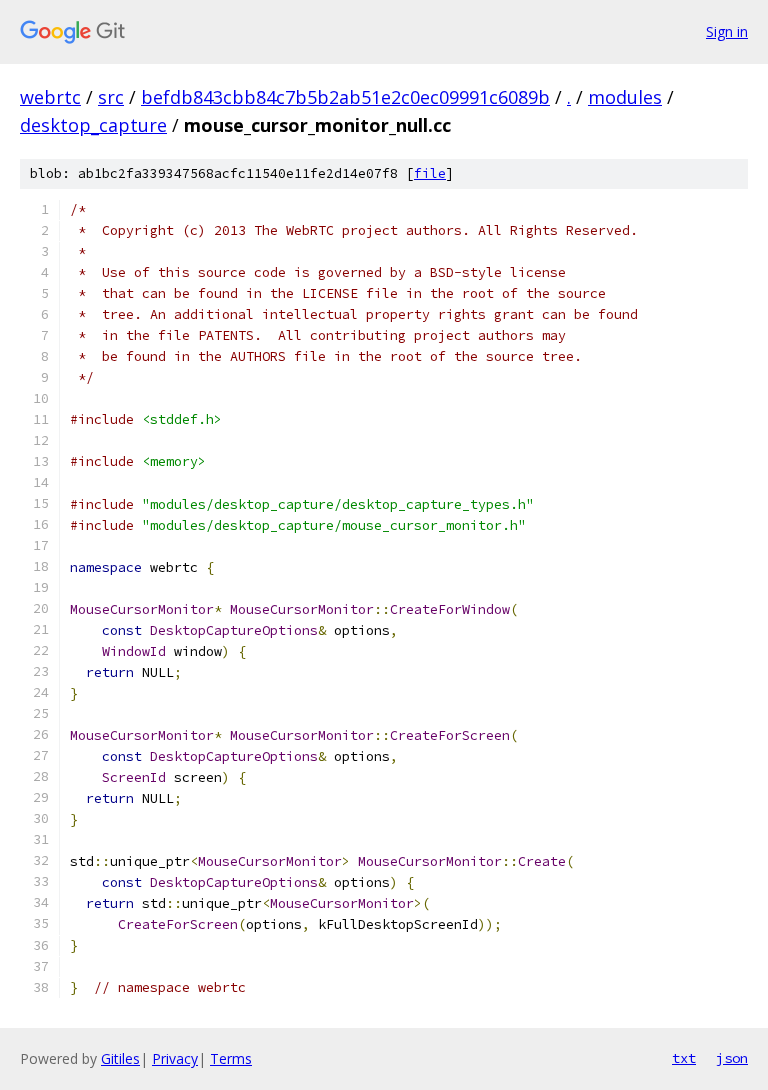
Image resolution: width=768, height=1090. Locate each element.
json (732, 1058)
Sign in (727, 31)
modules (625, 97)
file (430, 173)
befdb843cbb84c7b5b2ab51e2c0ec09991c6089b (345, 97)
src (111, 97)
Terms (231, 1058)
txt (684, 1058)
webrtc (50, 97)
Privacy (175, 1058)
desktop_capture (93, 125)
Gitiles (120, 1058)
